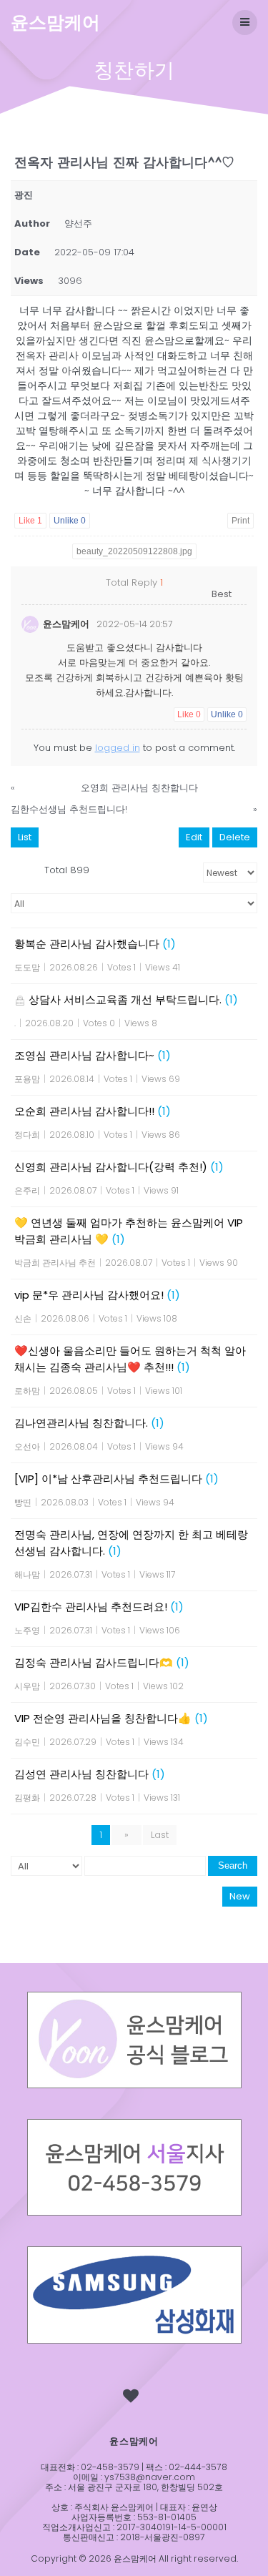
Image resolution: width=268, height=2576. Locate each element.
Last (160, 1835)
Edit (194, 837)
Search (233, 1865)
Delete (235, 837)
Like (30, 521)
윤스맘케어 (55, 23)
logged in (118, 748)
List (25, 837)
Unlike (70, 521)
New (240, 1896)
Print (240, 521)
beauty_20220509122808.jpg (134, 551)
